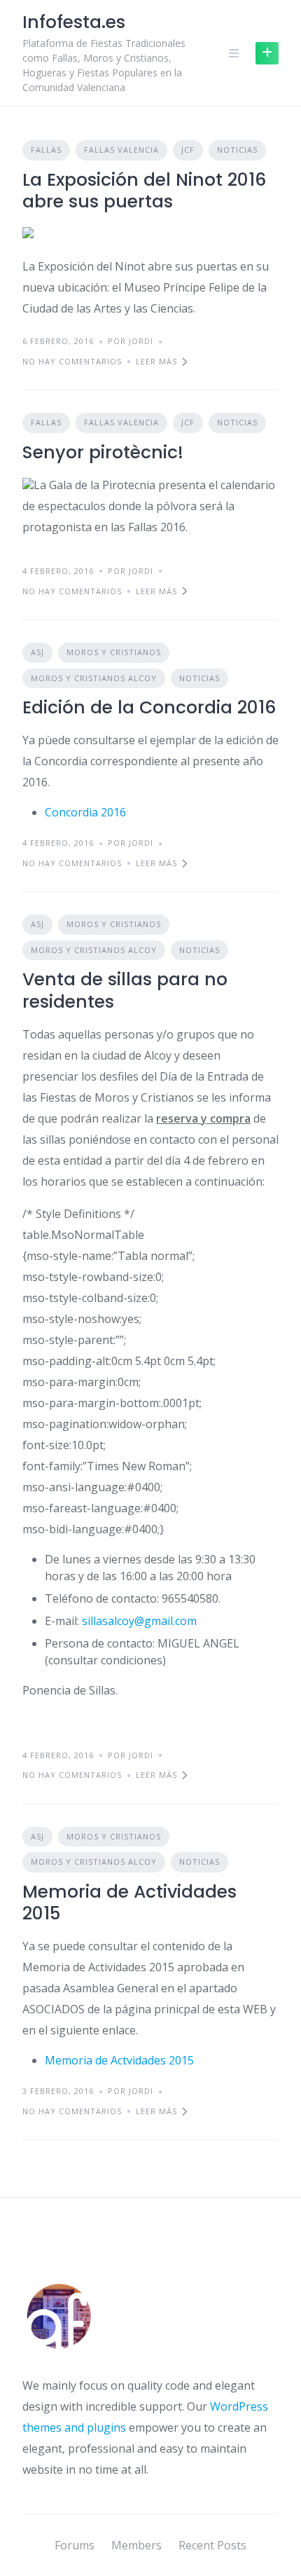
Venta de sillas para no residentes (125, 990)
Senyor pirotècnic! (103, 452)
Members (136, 2545)
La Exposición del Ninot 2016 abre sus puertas (144, 191)
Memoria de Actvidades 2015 (119, 2060)
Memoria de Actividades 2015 (129, 1903)
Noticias (237, 150)
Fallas (46, 150)
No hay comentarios (72, 361)
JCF (188, 150)
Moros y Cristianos (114, 652)
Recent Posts (212, 2545)
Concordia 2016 (85, 812)
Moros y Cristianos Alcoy (94, 678)
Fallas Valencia (121, 150)
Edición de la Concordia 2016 (149, 707)
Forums (75, 2545)
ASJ (37, 652)
